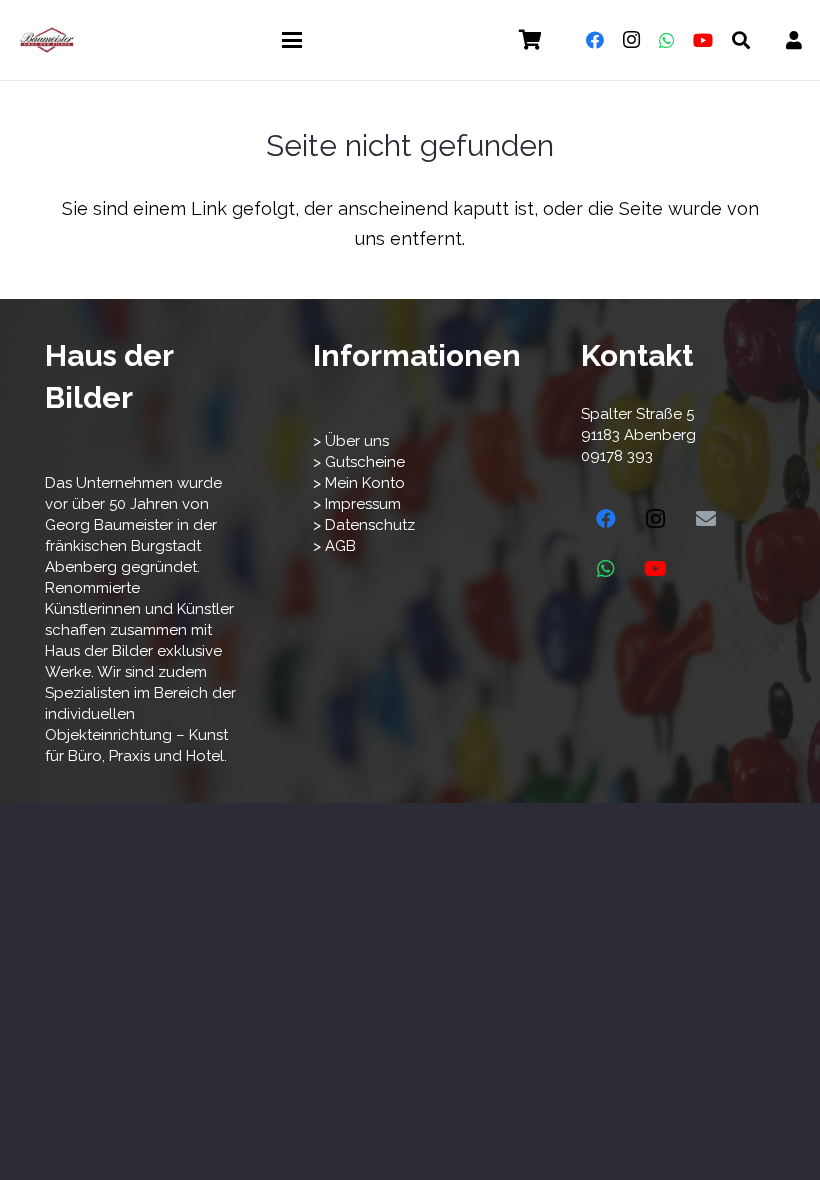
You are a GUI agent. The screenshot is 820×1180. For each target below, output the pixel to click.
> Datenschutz (364, 525)
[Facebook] (595, 40)
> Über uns (351, 441)
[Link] (794, 40)
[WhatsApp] (667, 40)
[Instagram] (631, 40)
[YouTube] (703, 40)
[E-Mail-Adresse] (706, 519)
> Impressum (357, 504)
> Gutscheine (359, 462)
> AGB (334, 546)
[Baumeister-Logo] (47, 40)
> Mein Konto (359, 483)
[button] (292, 40)
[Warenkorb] (530, 40)
